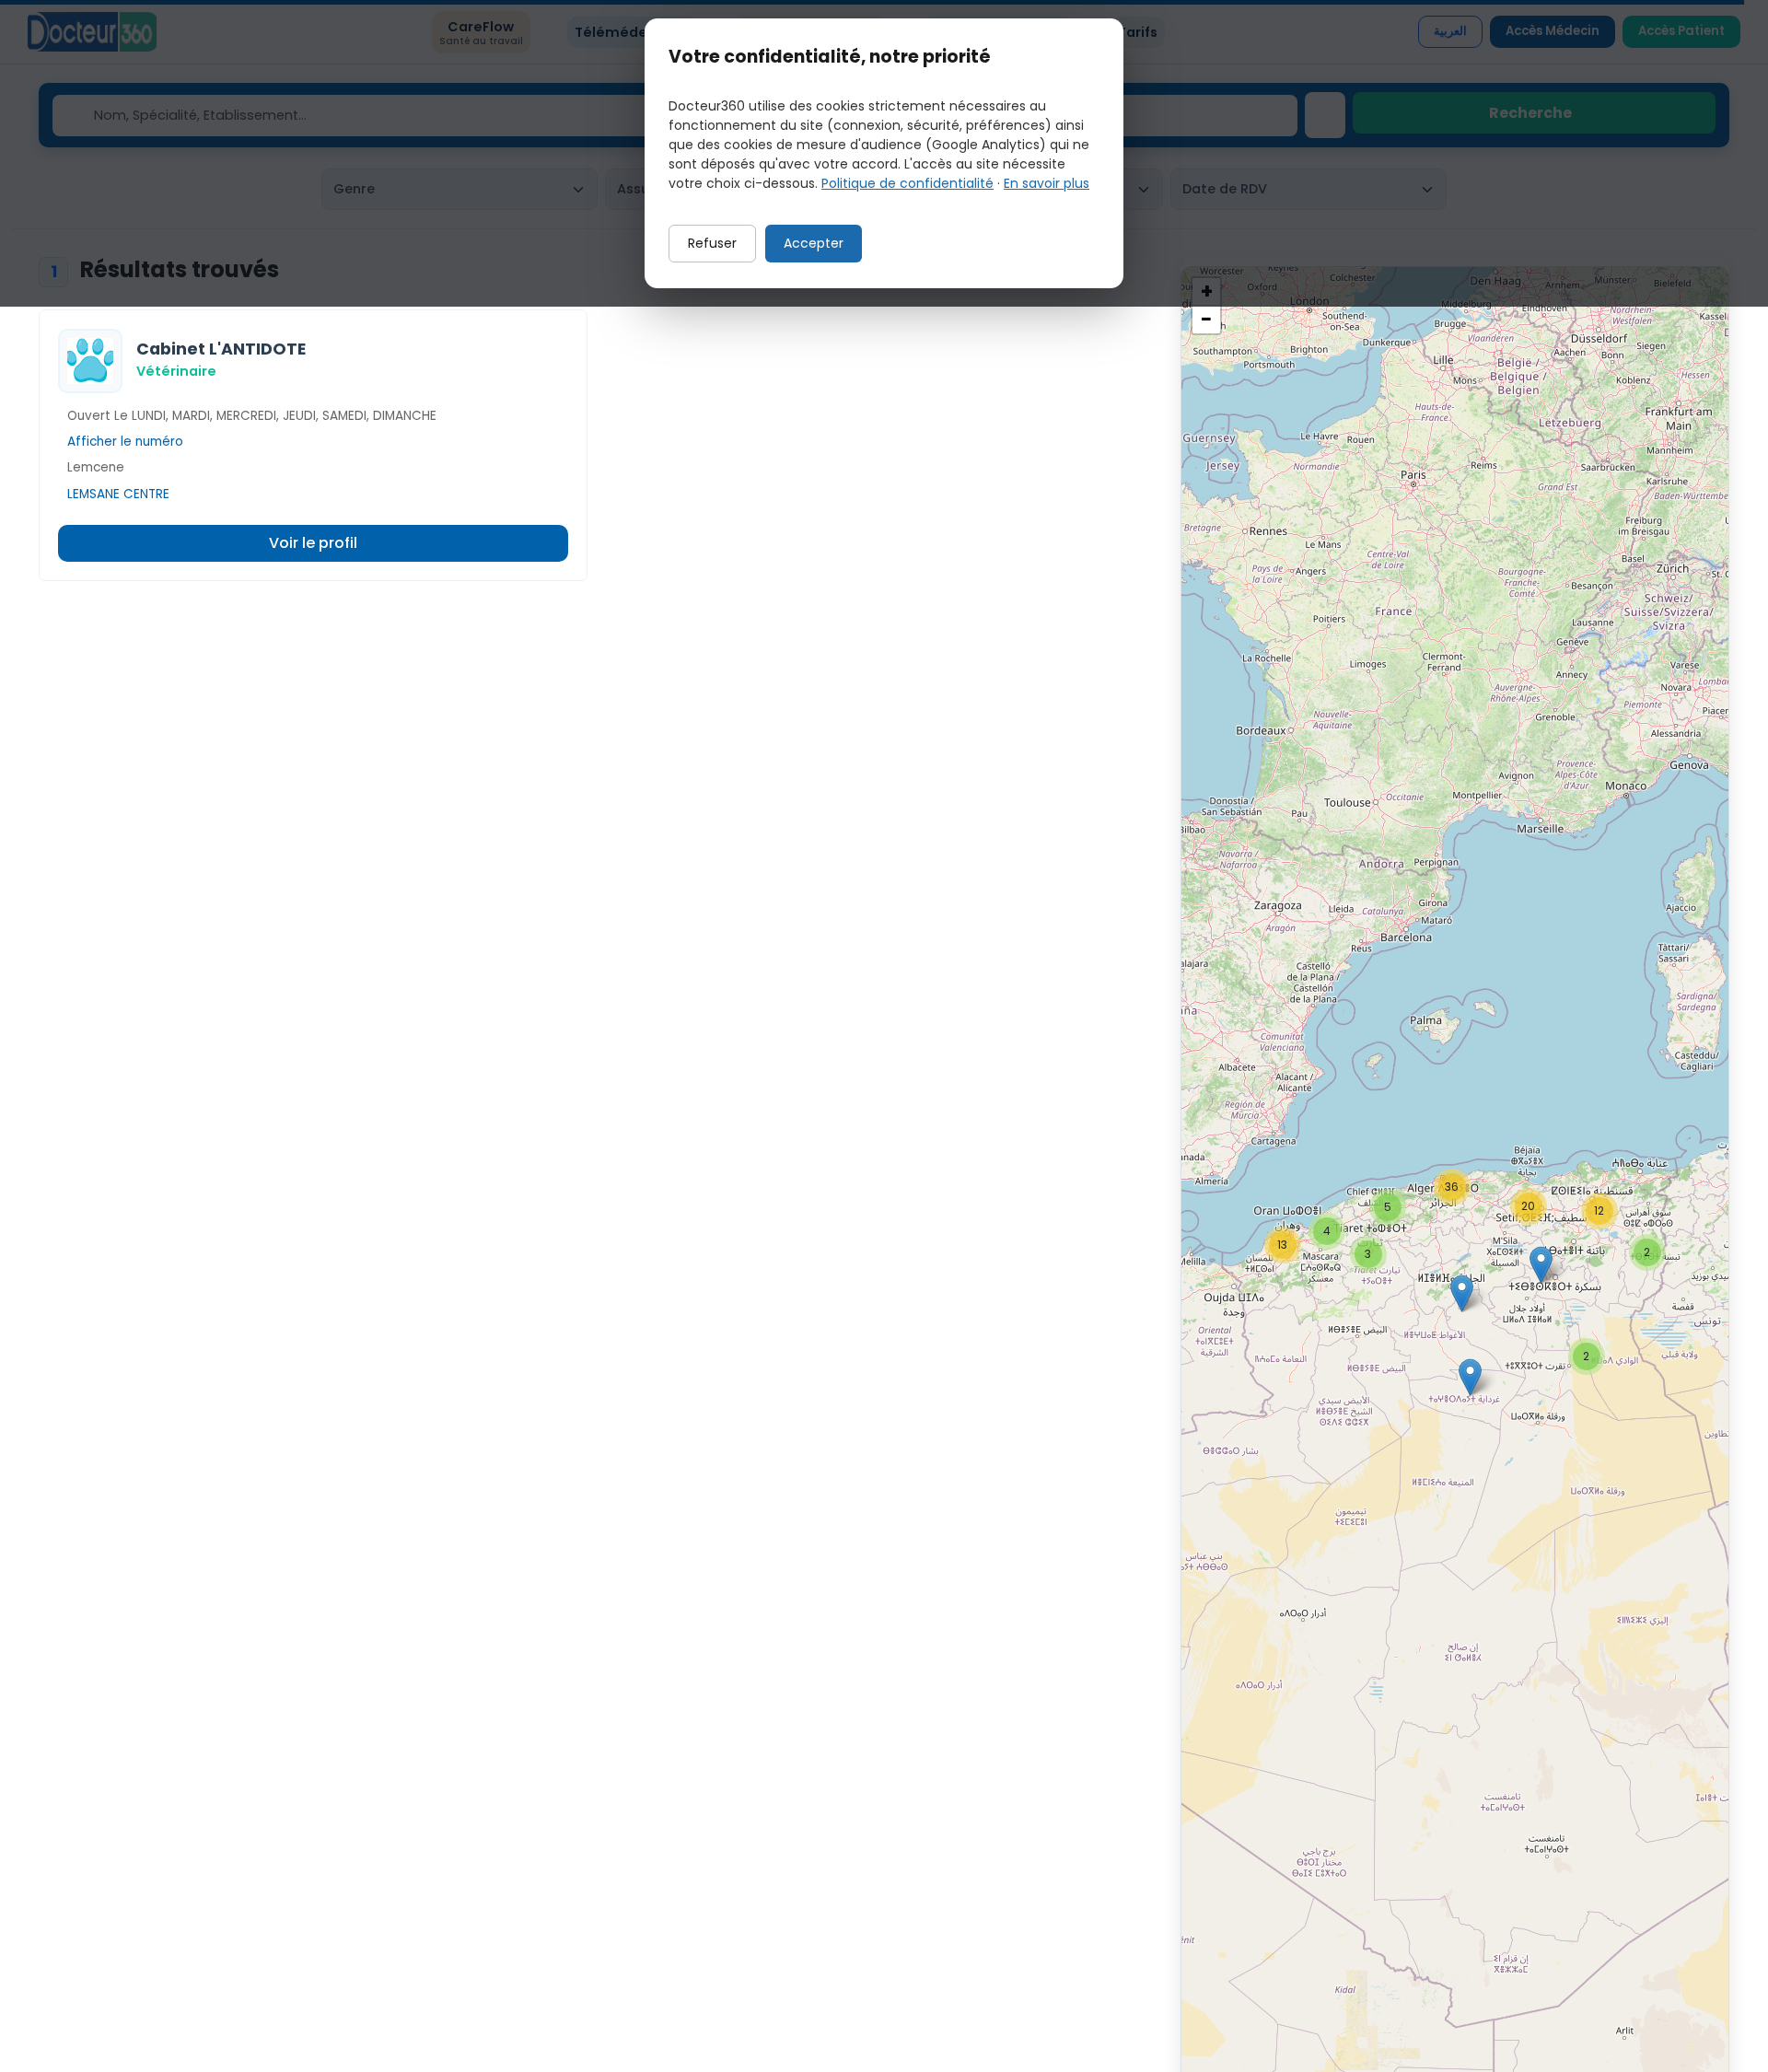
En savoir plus (1047, 183)
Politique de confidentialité (907, 183)
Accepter (814, 243)
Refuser (712, 243)
